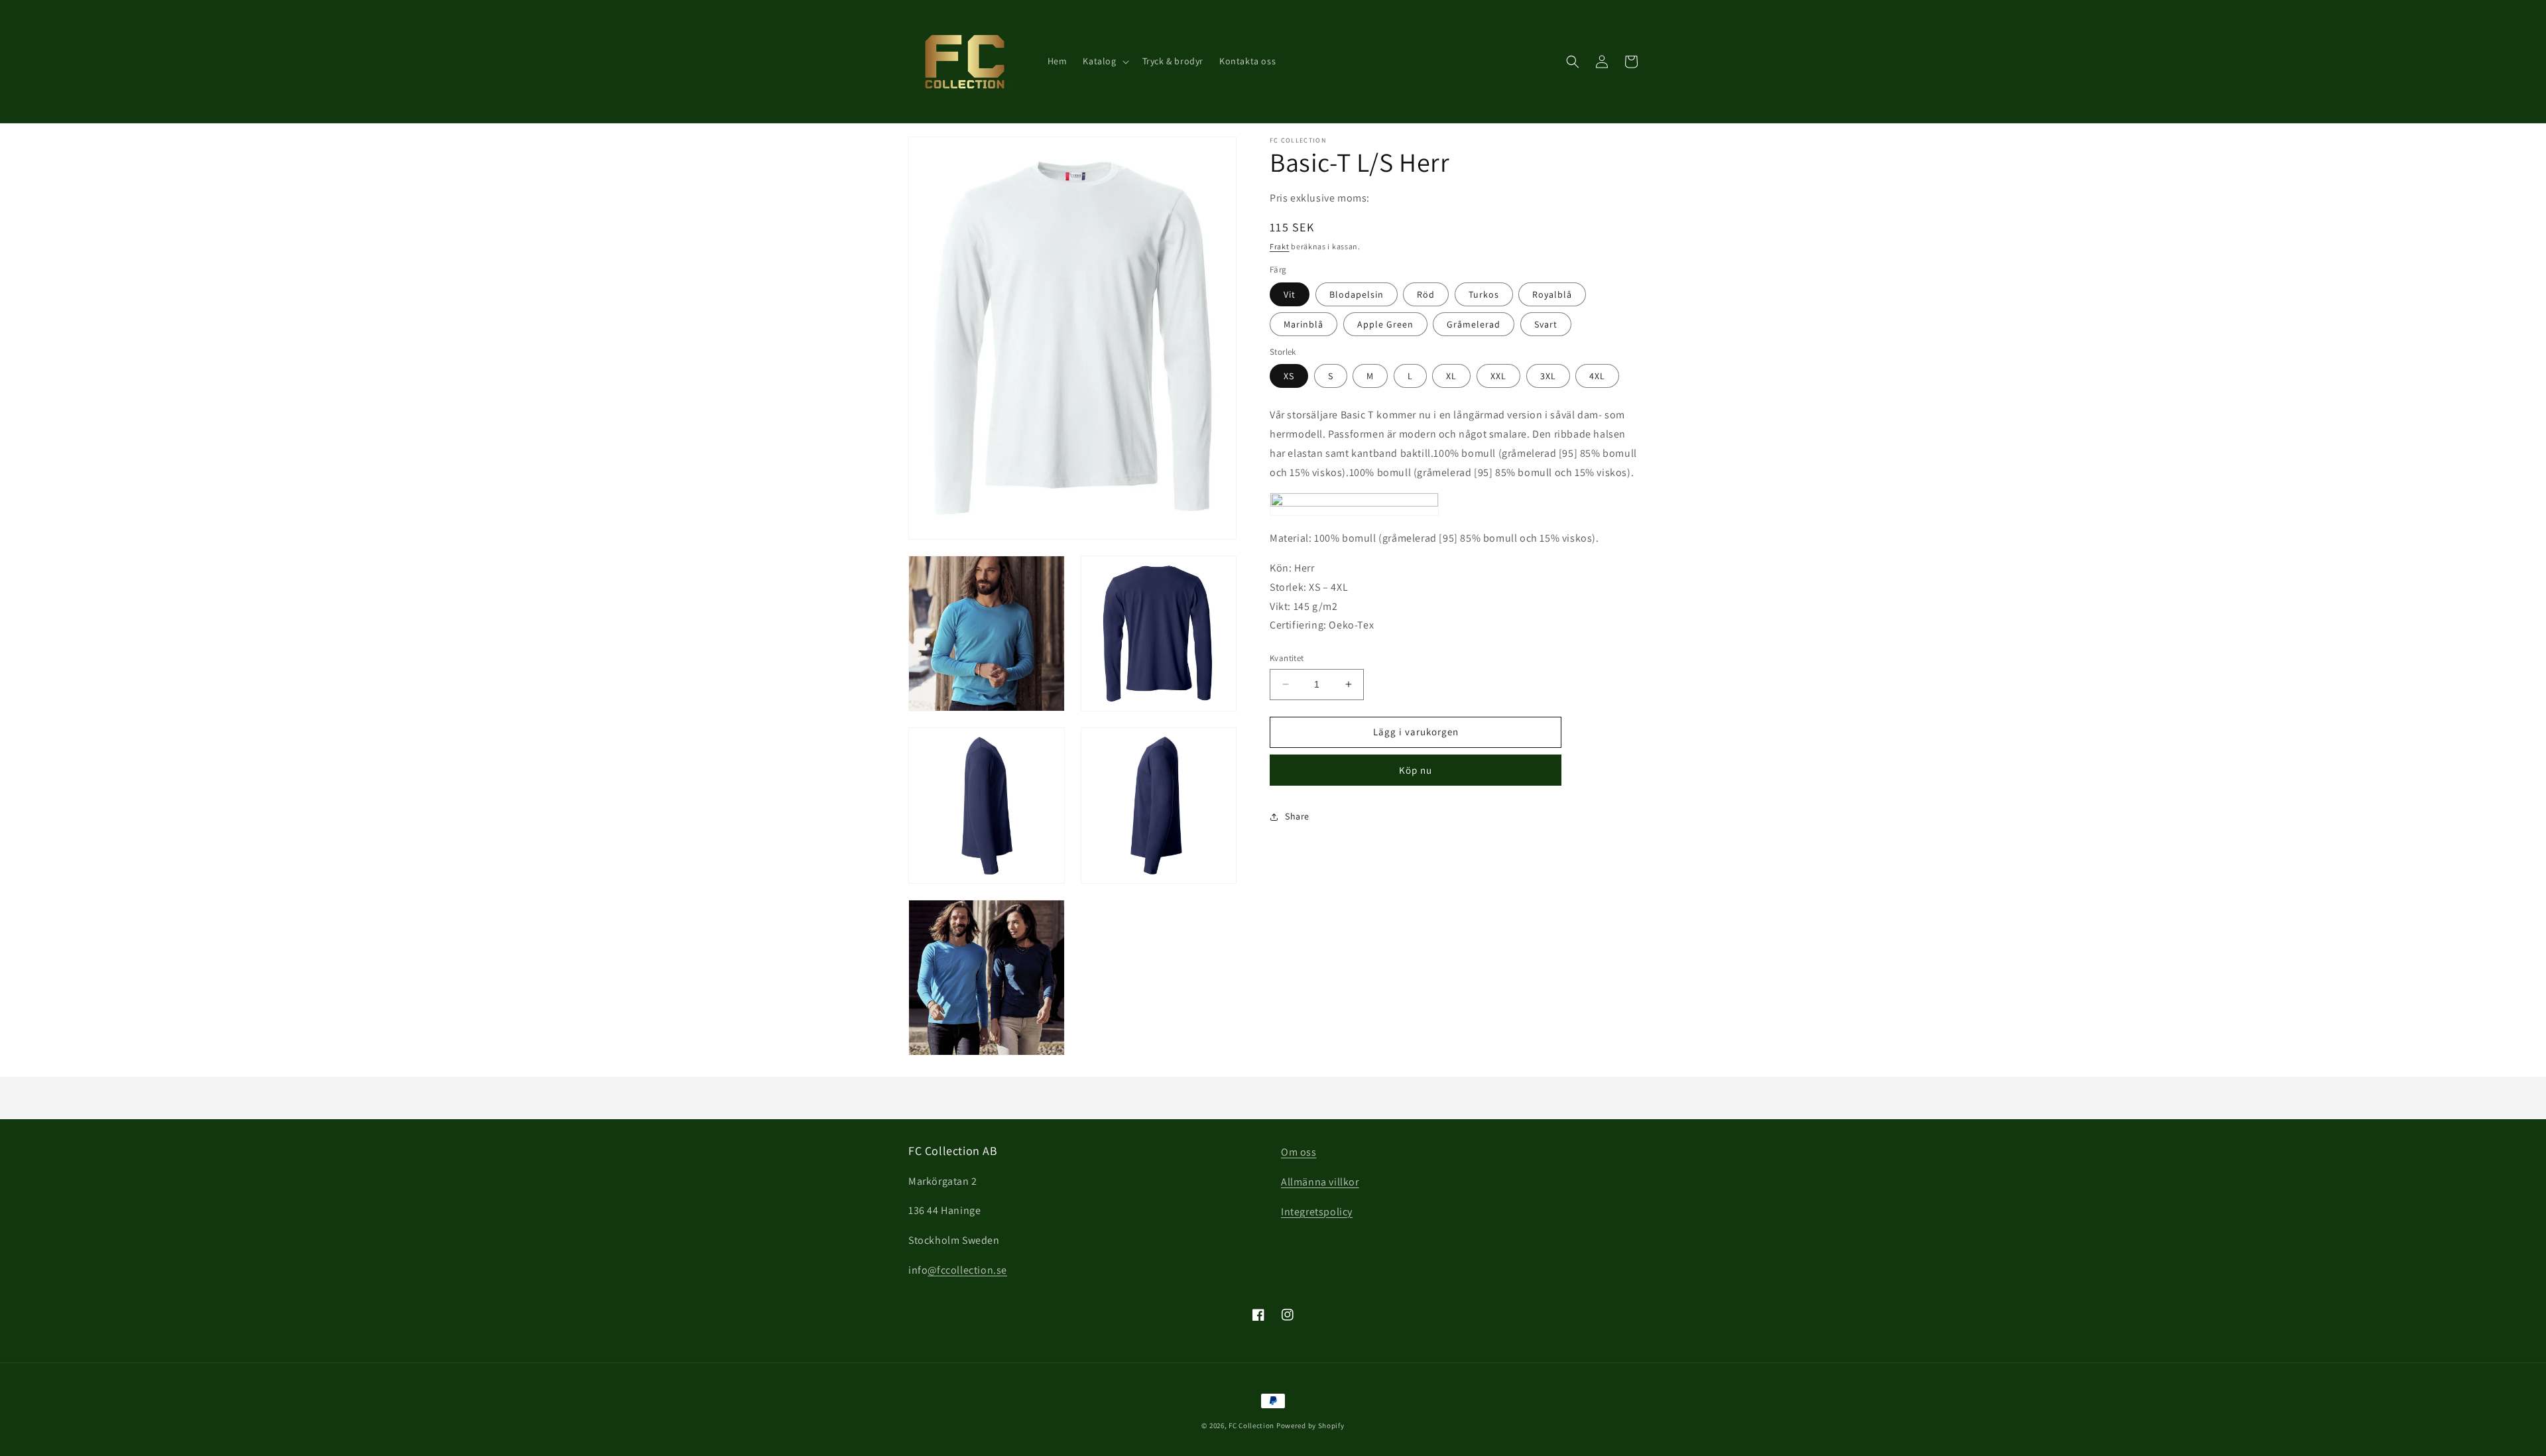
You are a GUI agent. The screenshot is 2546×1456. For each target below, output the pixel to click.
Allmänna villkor (1320, 1182)
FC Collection (1251, 1426)
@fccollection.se (967, 1270)
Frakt (1280, 246)
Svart (1546, 324)
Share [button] (1297, 816)
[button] (1104, 61)
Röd (1426, 294)
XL (1451, 376)
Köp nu (1416, 770)
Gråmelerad (1474, 324)
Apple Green (1385, 324)
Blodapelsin (1357, 294)
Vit (1290, 294)
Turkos (1484, 294)
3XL (1548, 376)
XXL (1498, 376)
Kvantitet (1287, 658)
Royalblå (1552, 294)
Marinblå (1303, 324)
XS (1289, 376)
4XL (1597, 376)
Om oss (1299, 1152)
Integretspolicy (1317, 1212)
